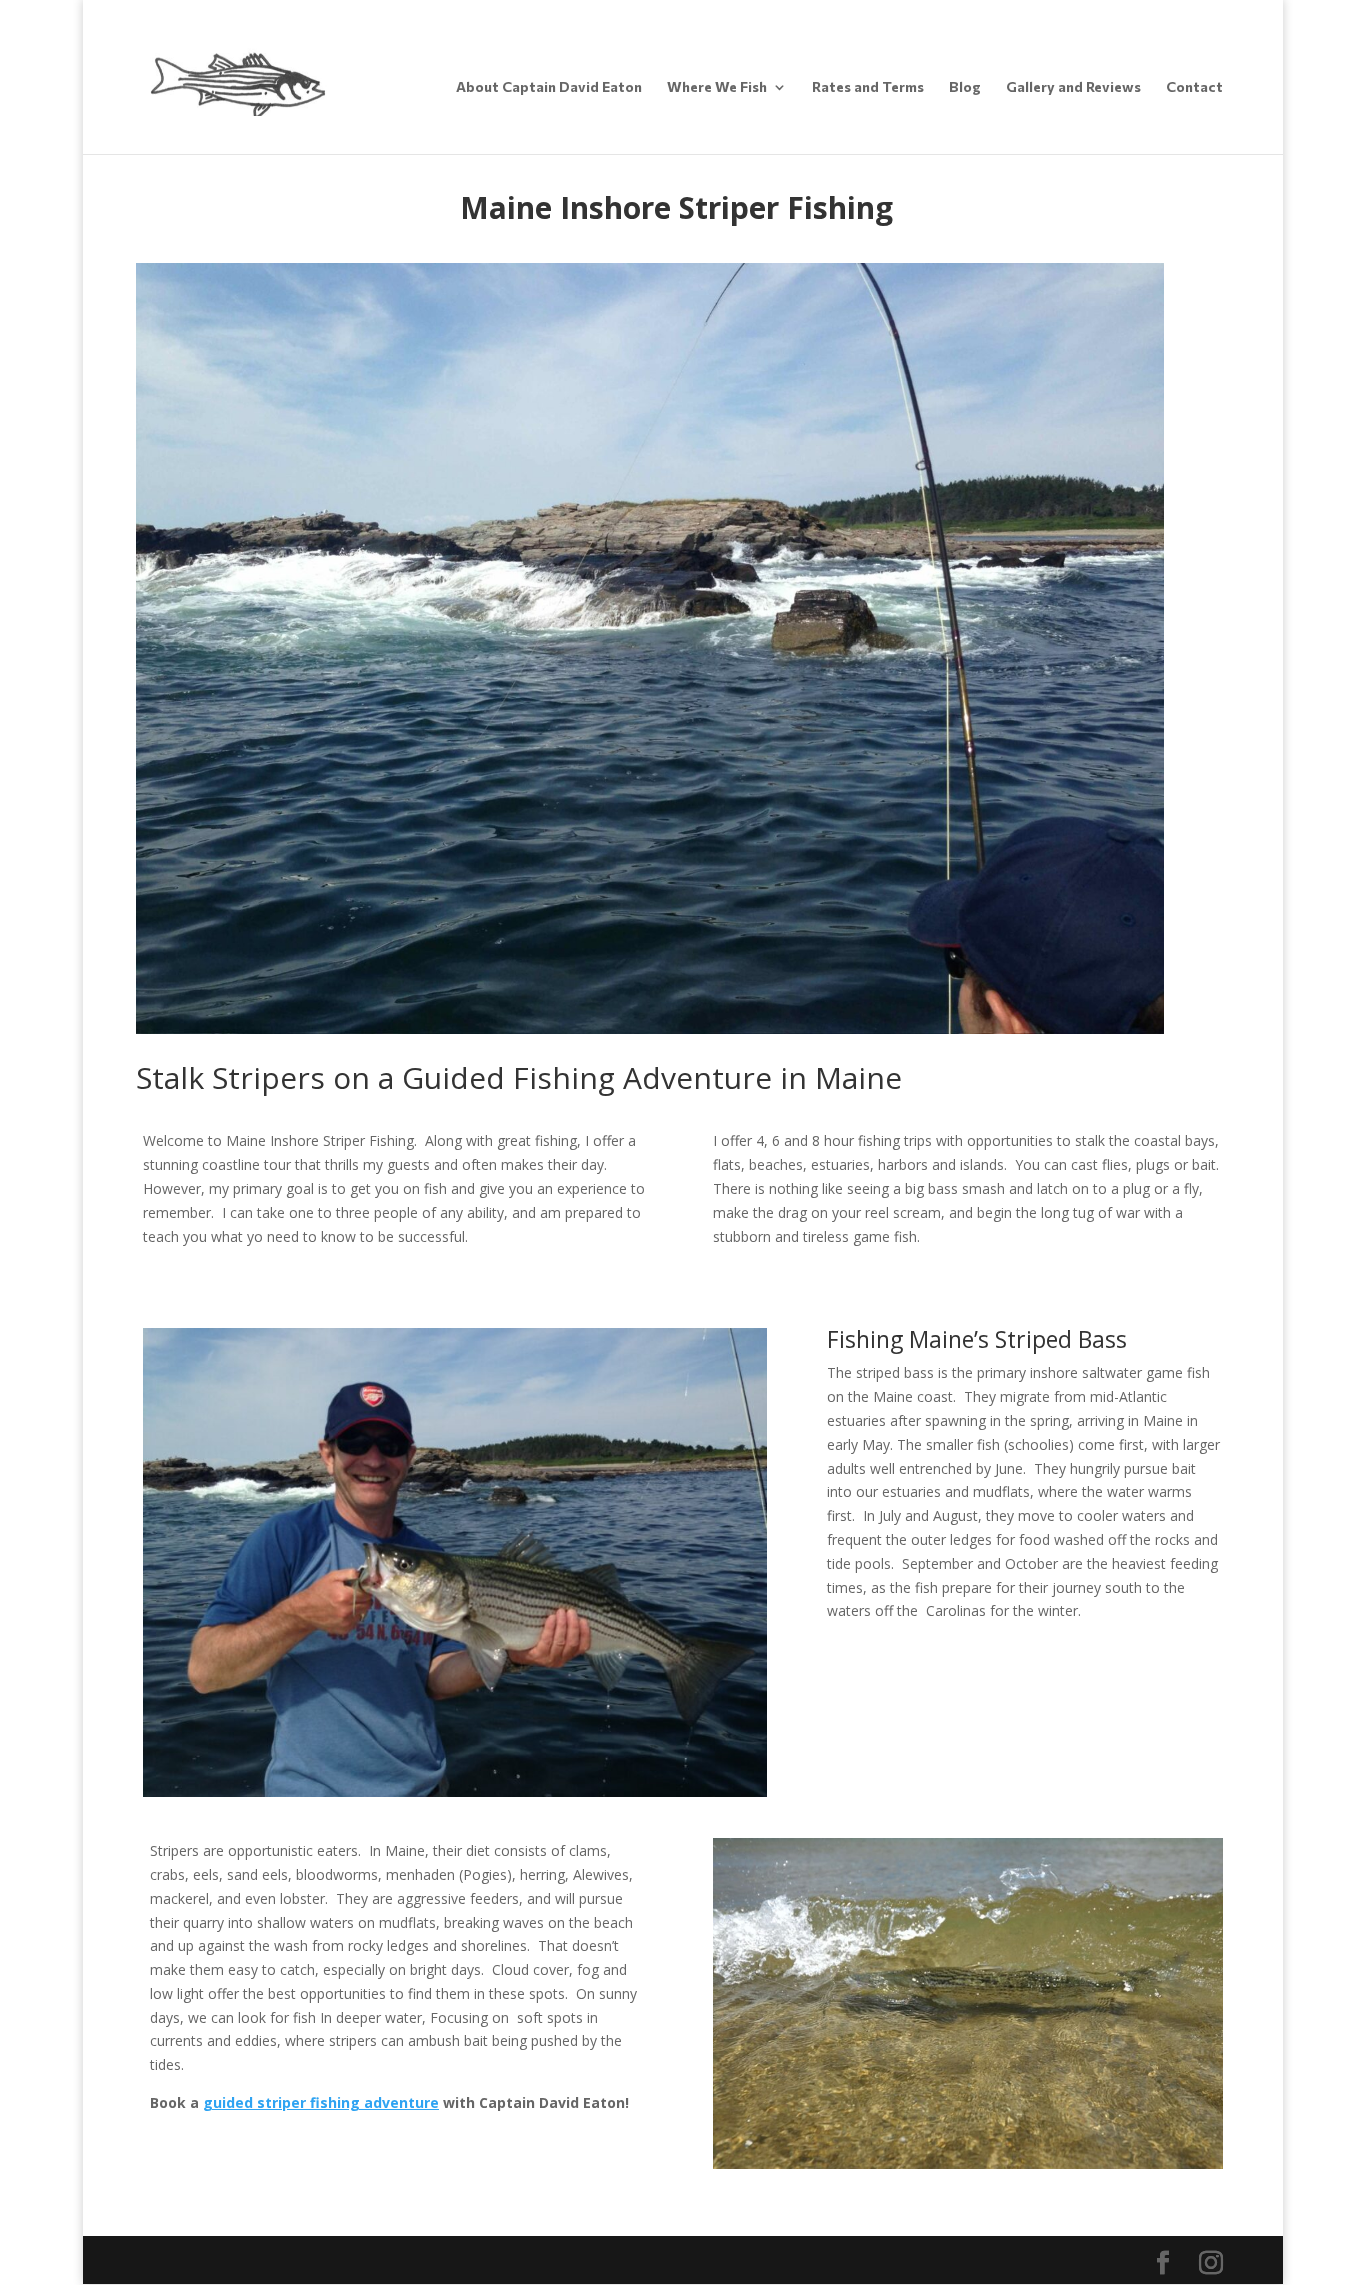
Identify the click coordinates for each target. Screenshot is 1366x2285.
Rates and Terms (868, 87)
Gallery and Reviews (1073, 87)
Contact (1194, 87)
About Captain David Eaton (549, 87)
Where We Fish (717, 87)
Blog (965, 87)
